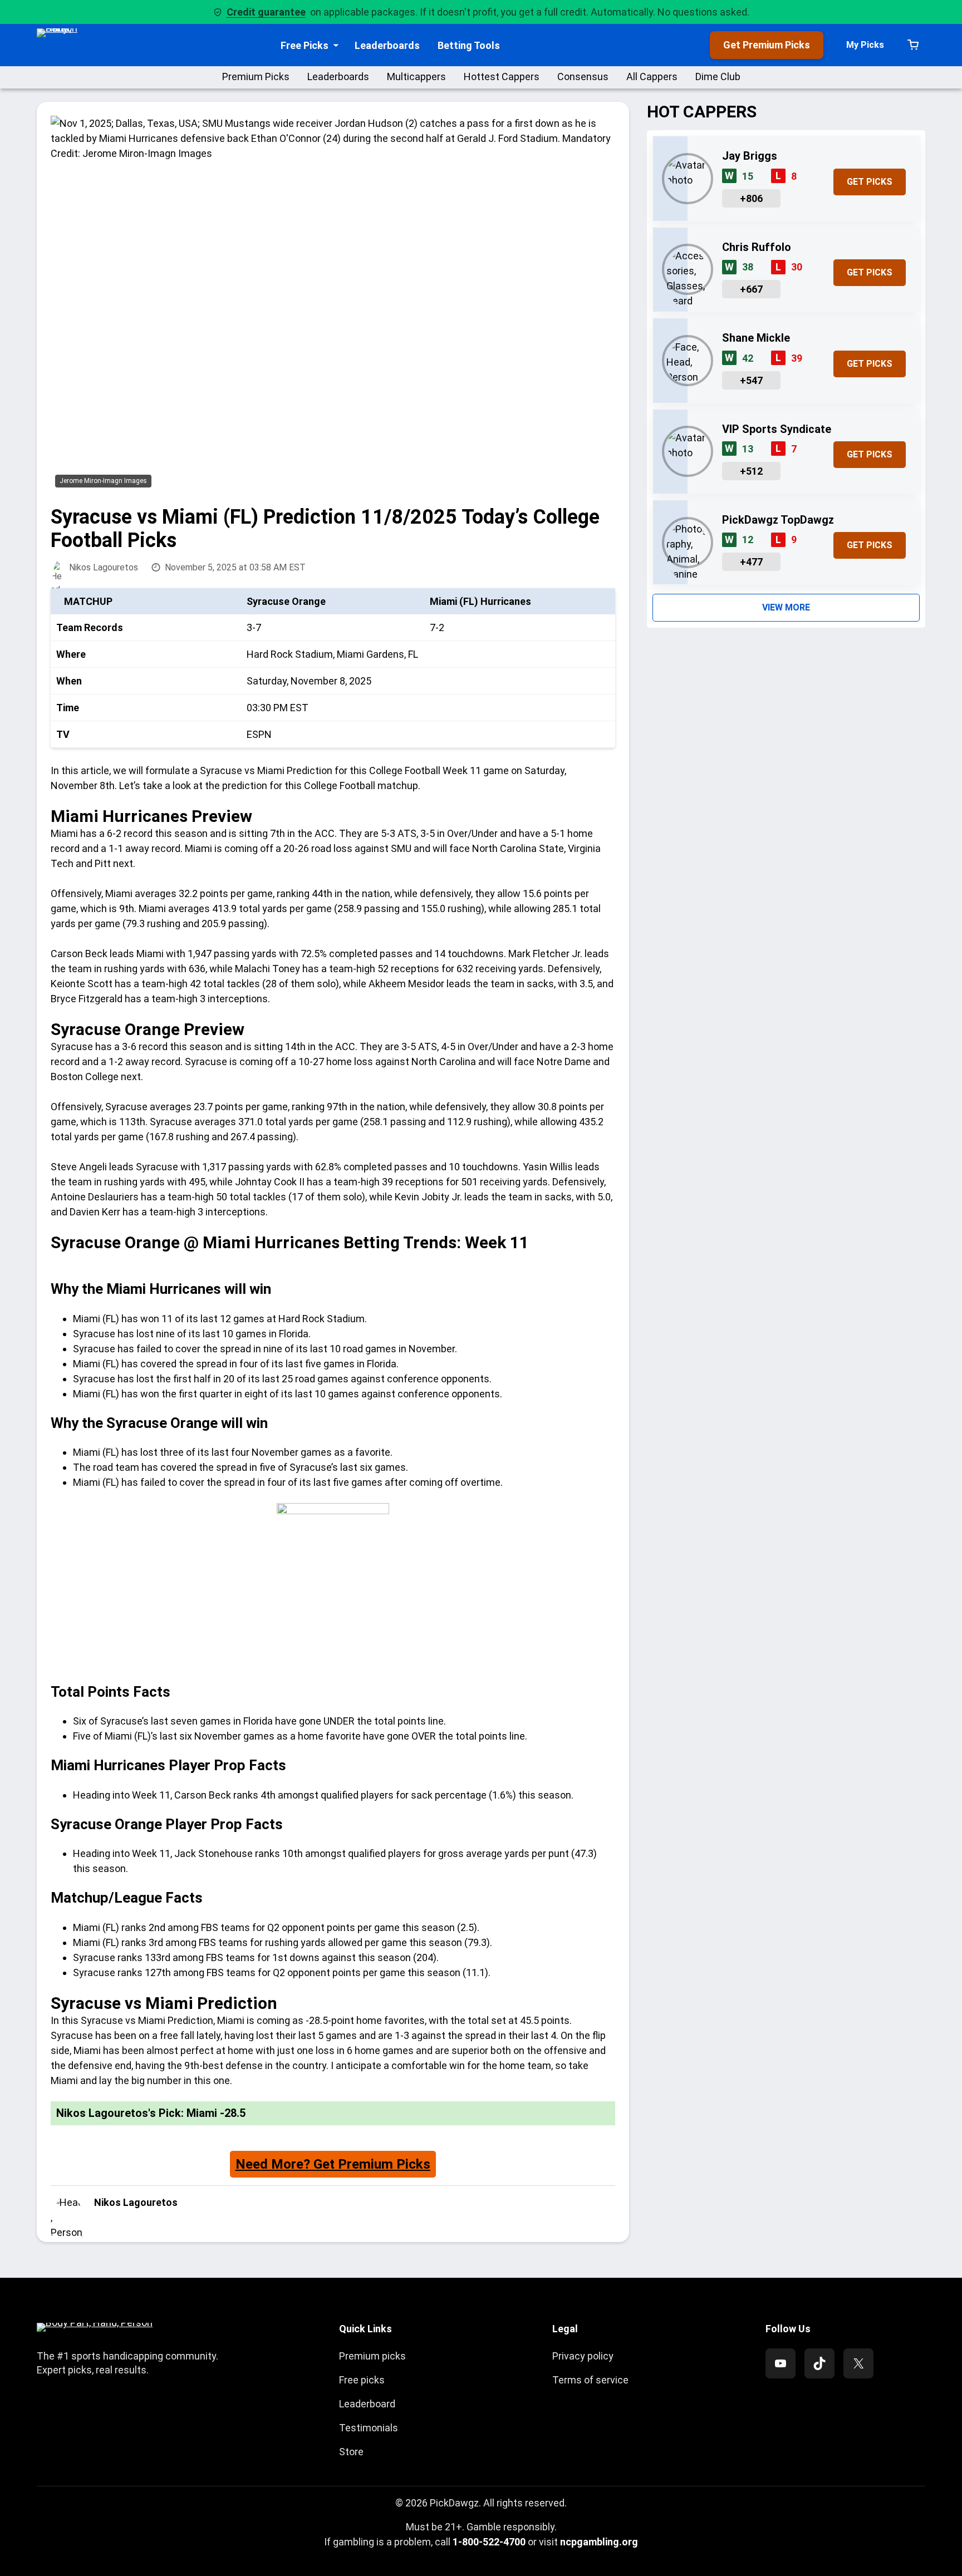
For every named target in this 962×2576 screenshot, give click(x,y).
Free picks (362, 2380)
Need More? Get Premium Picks (333, 2164)
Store (351, 2452)
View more (786, 607)
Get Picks (870, 182)
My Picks (865, 45)
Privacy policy (583, 2356)
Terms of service (590, 2380)
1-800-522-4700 (489, 2542)
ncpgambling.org (599, 2542)
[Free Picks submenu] (336, 45)
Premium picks (372, 2356)
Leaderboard (367, 2404)
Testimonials (369, 2428)
